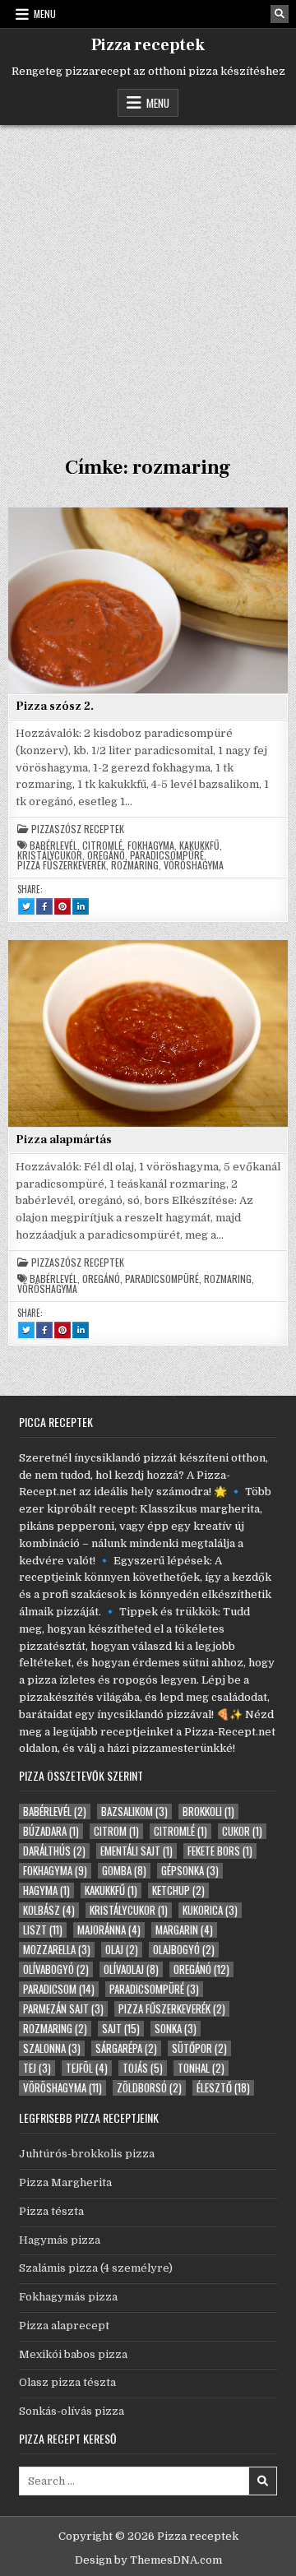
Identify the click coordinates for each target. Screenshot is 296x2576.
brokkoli (208, 1812)
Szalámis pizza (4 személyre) (96, 2268)
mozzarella (57, 1950)
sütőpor (199, 2048)
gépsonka (190, 1871)
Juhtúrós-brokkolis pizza (87, 2154)
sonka (176, 2029)
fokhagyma (151, 846)
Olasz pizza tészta (67, 2382)
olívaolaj (131, 1969)
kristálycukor (50, 855)
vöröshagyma (194, 865)
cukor (242, 1831)
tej (37, 2068)
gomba (124, 1871)
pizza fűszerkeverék (62, 865)
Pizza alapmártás (64, 1140)
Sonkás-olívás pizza (72, 2411)
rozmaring (135, 865)
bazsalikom (134, 1812)
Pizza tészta (51, 2211)
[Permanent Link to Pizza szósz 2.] (148, 600)
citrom (116, 1831)
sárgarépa (126, 2048)
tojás (143, 2068)
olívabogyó (56, 1969)
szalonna (52, 2048)
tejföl (87, 2068)
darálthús (54, 1851)
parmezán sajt (63, 2009)
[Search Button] (280, 14)
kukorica (210, 1910)
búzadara (51, 1831)
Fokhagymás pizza (68, 2297)
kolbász (49, 1910)
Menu (45, 14)
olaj (122, 1950)
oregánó (106, 855)
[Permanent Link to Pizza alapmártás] (148, 1033)
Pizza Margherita (65, 2182)
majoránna (109, 1930)
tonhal (201, 2068)
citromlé (102, 846)
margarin (184, 1930)
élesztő (223, 2088)
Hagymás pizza (60, 2240)
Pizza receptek (148, 45)
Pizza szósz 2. (55, 707)
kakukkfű (199, 846)
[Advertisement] (148, 281)
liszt (43, 1930)
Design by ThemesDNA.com (148, 2560)
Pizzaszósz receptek (78, 829)
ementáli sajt (136, 1851)
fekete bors (220, 1851)
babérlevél (53, 846)
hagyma (46, 1890)
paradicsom (59, 1989)
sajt (121, 2029)
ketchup (178, 1890)
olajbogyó (184, 1950)
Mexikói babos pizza (73, 2354)
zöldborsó (149, 2088)
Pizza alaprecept (64, 2326)
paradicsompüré (167, 855)
